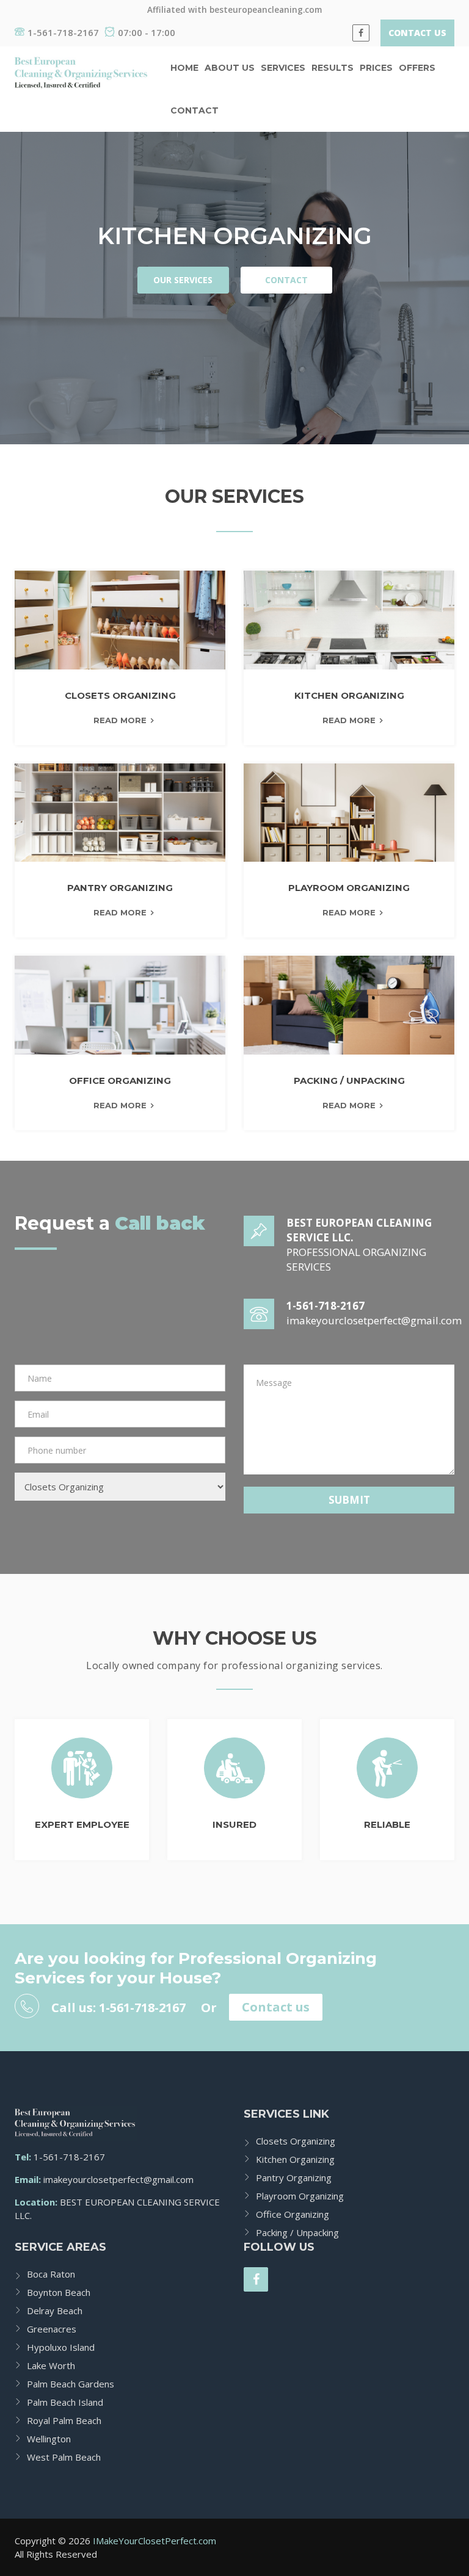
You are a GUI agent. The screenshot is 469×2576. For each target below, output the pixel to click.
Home (184, 68)
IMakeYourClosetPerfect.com (155, 2541)
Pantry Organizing (294, 2177)
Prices (376, 68)
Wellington (49, 2439)
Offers (417, 68)
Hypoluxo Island (61, 2347)
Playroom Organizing (300, 2196)
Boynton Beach (59, 2292)
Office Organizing (293, 2214)
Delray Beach (55, 2311)
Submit (349, 1500)
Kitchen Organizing (295, 2159)
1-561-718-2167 (63, 32)
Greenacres (52, 2329)
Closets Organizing (296, 2141)
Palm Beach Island (65, 2402)
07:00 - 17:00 (147, 32)
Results (333, 68)
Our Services (183, 280)
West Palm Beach (64, 2457)
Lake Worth (51, 2365)
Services (283, 68)
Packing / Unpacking (297, 2232)
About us (230, 68)
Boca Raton (51, 2274)
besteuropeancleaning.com (266, 10)
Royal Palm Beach (64, 2420)
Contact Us (417, 33)
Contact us (276, 2007)
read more (120, 720)
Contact (195, 110)
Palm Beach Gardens (71, 2384)
